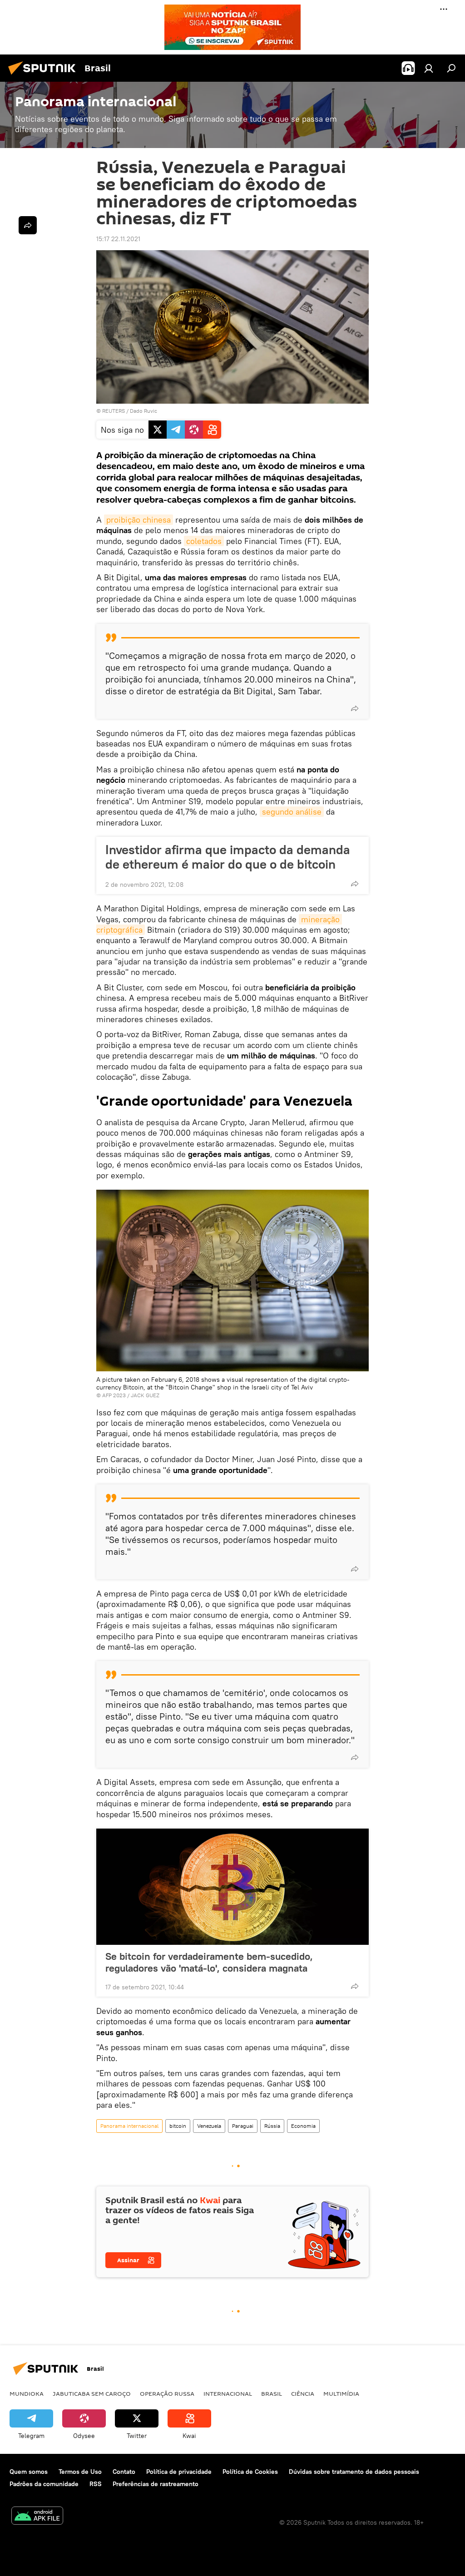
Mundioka (27, 2393)
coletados (204, 541)
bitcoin (178, 2126)
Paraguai (243, 2126)
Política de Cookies (250, 2472)
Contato (124, 2472)
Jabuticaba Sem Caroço (92, 2393)
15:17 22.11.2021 (118, 239)
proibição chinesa (139, 520)
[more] (355, 708)
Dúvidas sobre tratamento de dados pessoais (354, 2472)
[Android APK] (37, 2517)
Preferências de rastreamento (156, 2484)
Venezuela (209, 2126)
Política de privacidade (179, 2472)
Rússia (272, 2126)
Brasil (272, 2393)
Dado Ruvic (143, 411)
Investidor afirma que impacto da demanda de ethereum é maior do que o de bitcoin (228, 857)
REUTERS (114, 411)
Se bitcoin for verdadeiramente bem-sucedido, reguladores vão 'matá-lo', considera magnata (209, 1962)
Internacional (228, 2393)
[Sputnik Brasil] (45, 76)
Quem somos (29, 2472)
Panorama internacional (129, 2126)
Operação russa (167, 2393)
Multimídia (341, 2393)
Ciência (303, 2393)
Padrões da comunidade (44, 2484)
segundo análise (292, 812)
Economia (303, 2126)
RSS (96, 2484)
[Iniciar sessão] (429, 68)
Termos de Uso (80, 2472)
